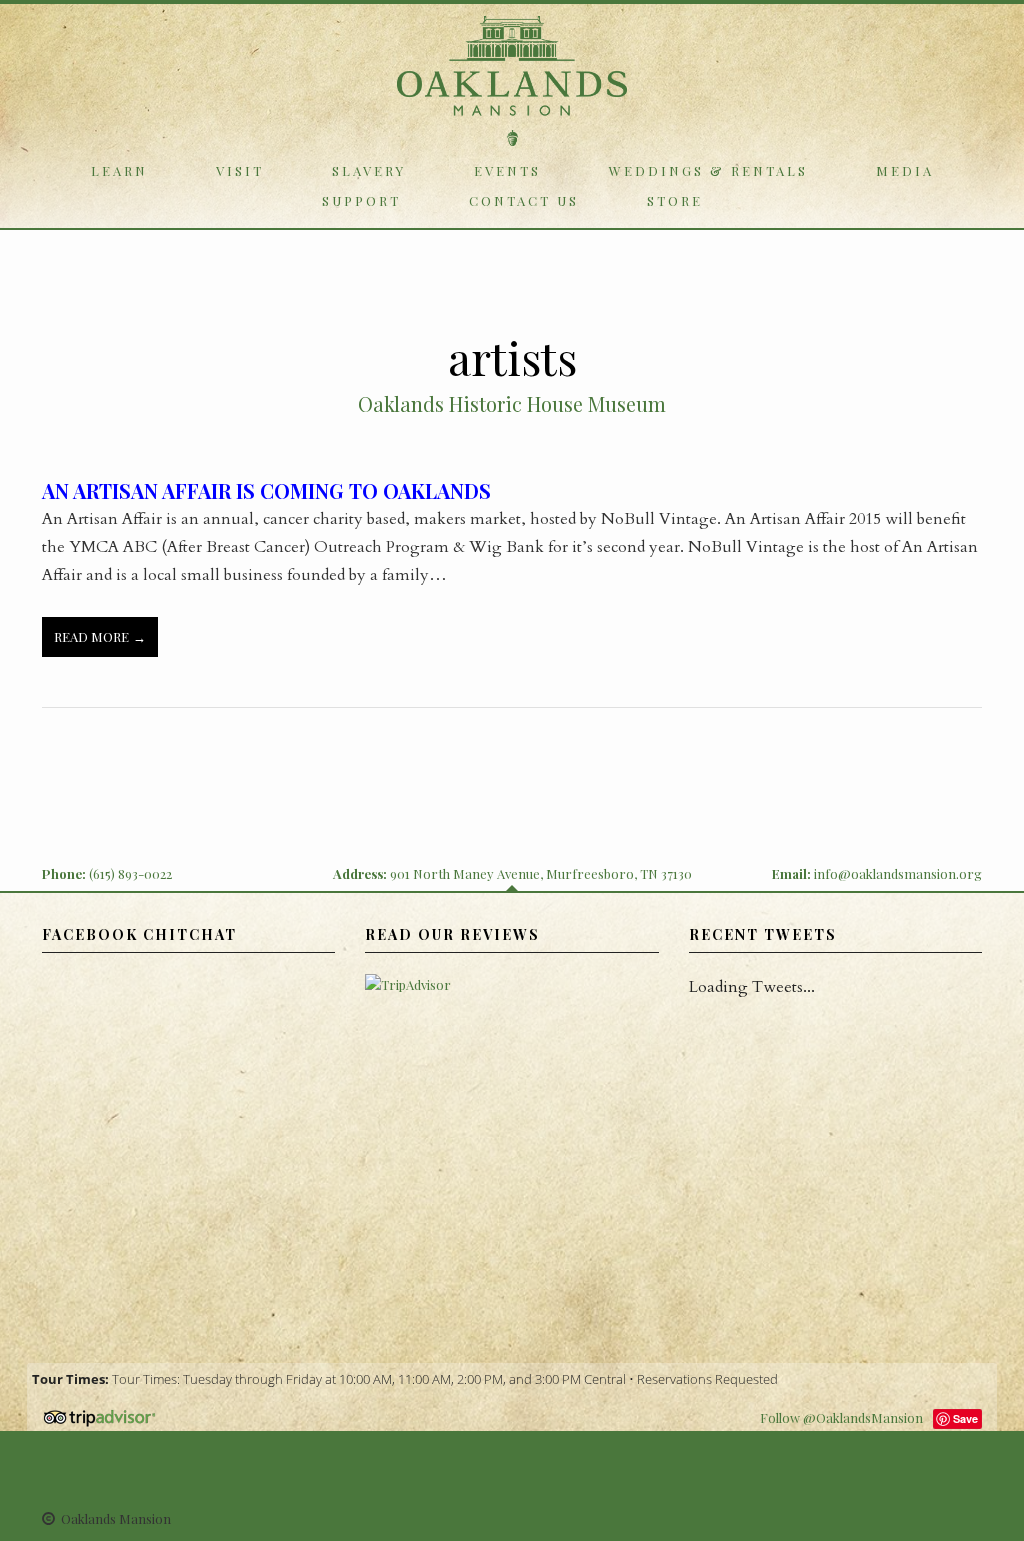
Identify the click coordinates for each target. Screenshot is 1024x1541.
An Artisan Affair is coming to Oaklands (266, 490)
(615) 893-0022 (130, 873)
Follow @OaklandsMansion (841, 1417)
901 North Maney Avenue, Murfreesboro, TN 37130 (541, 873)
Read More (91, 636)
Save (965, 1418)
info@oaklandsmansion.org (898, 873)
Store (675, 200)
